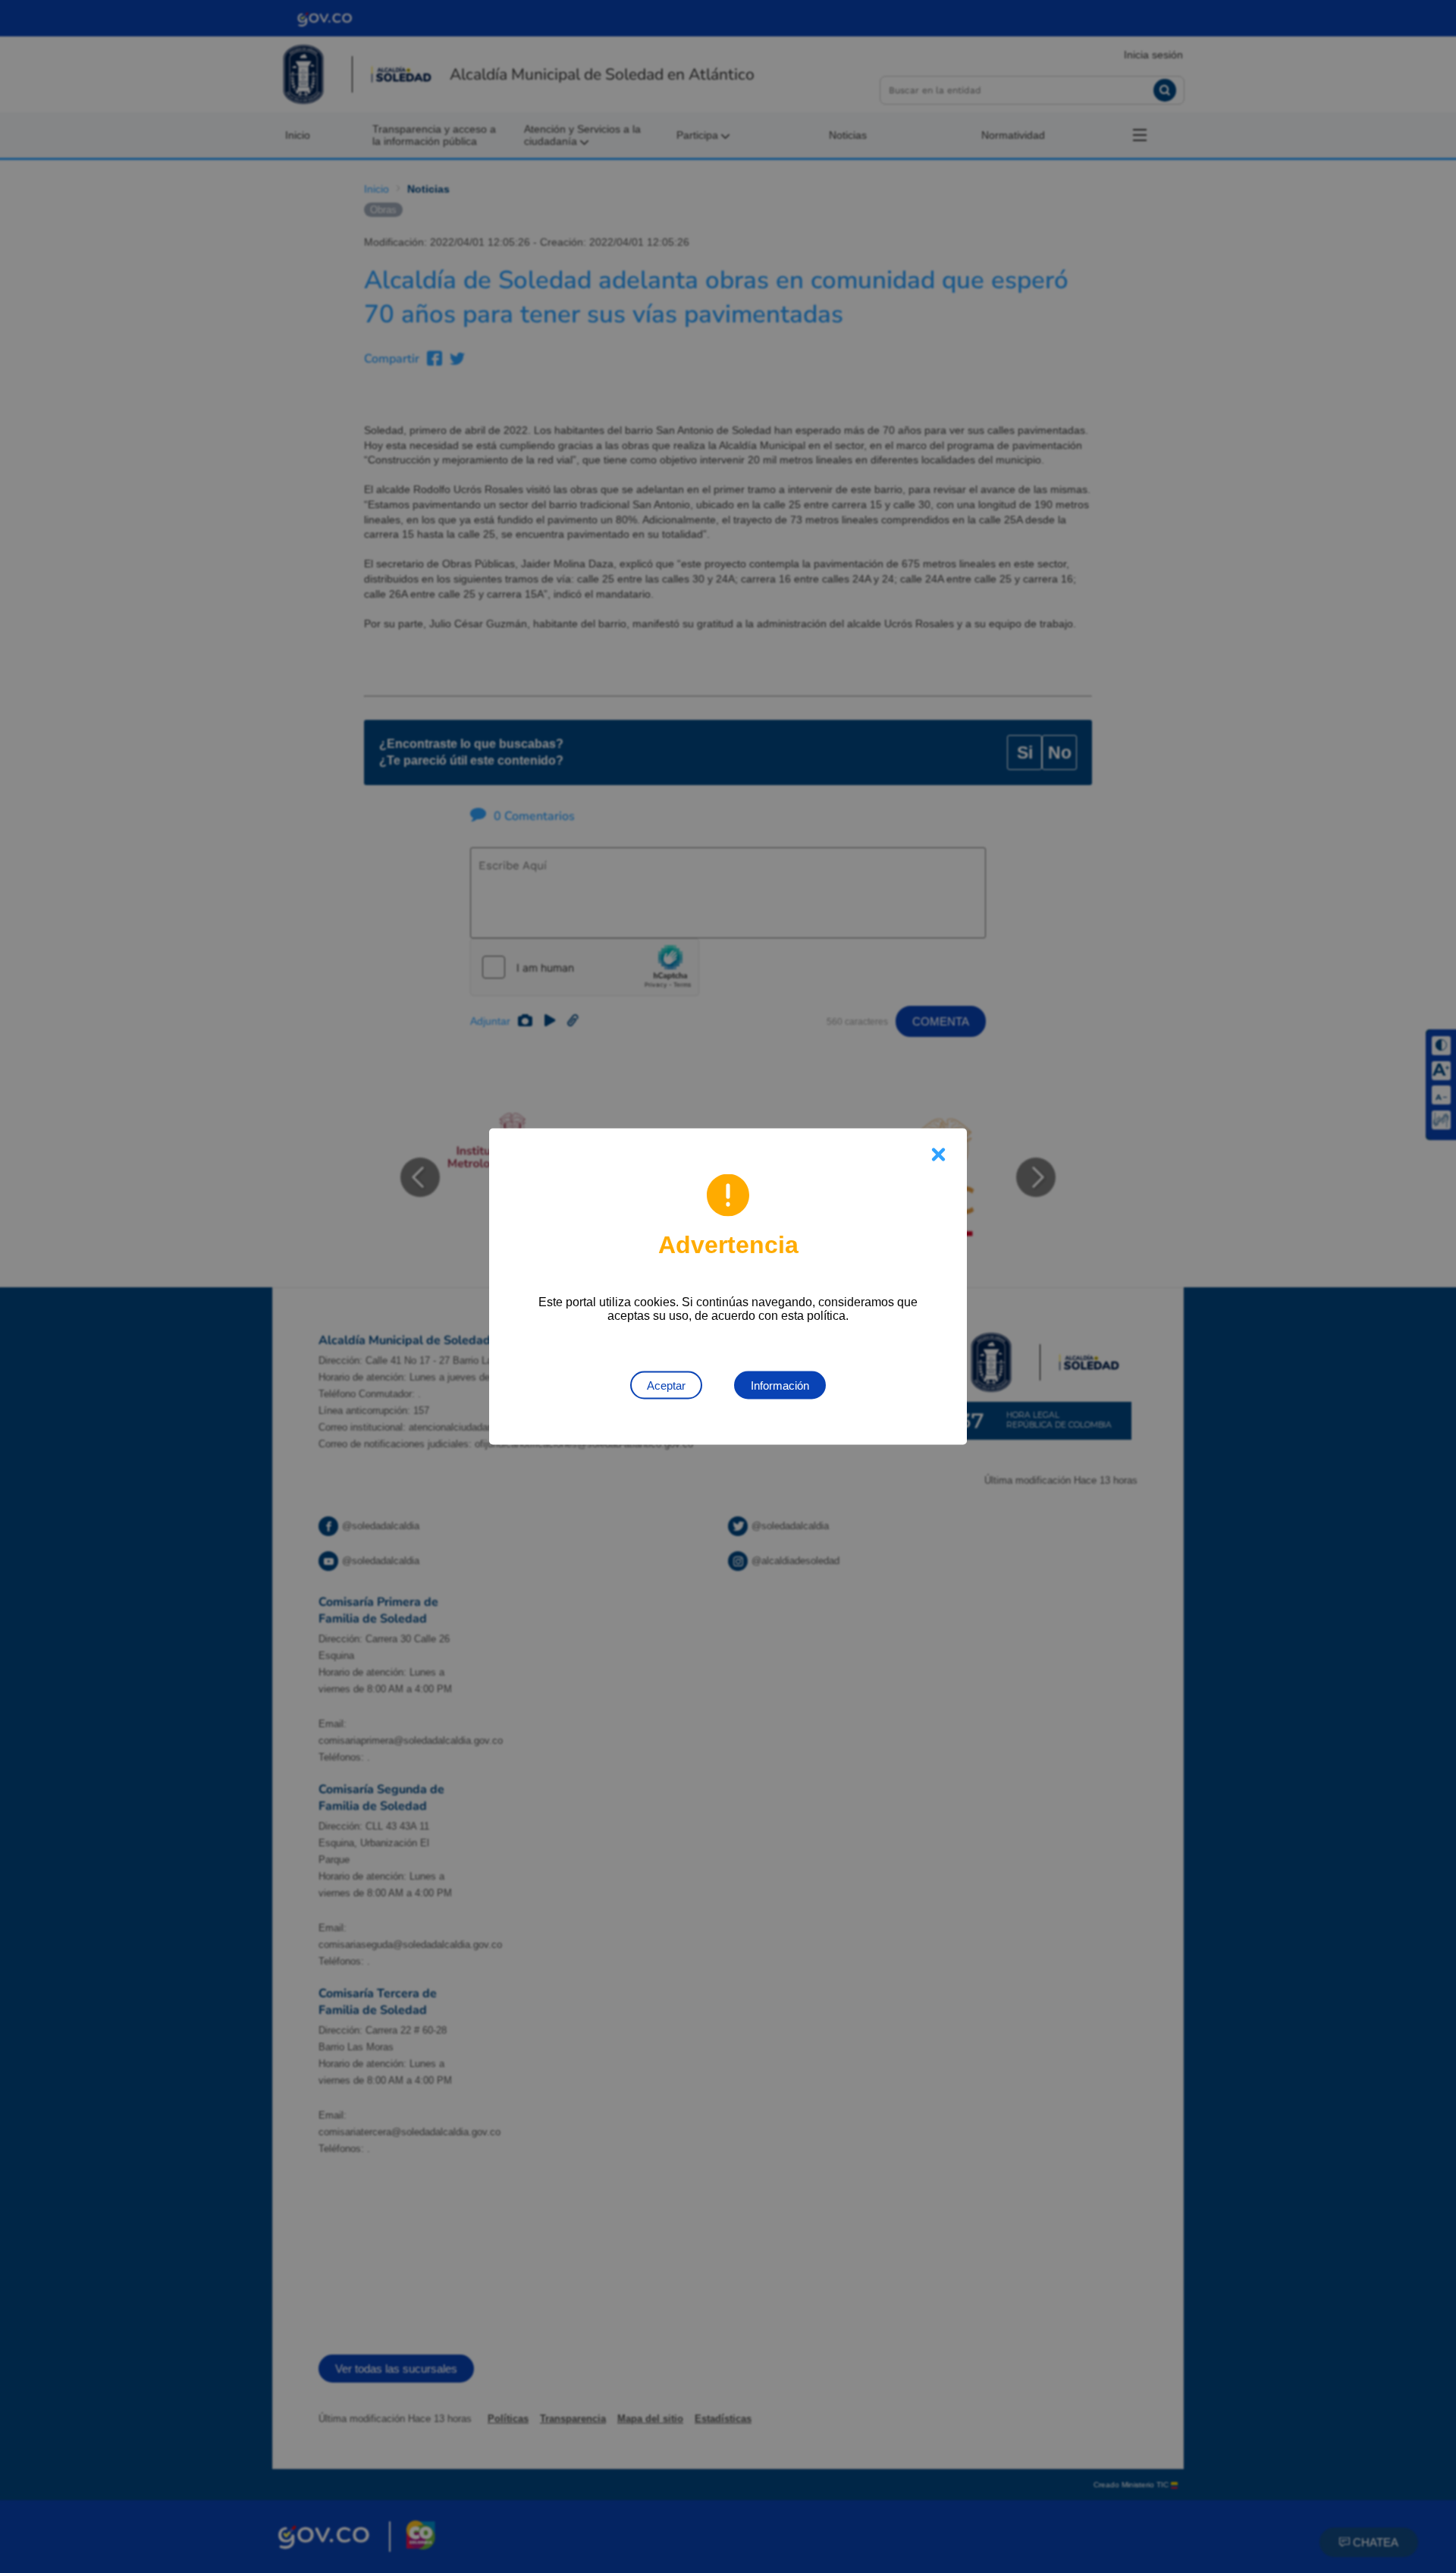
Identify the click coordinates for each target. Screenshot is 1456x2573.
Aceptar (666, 1385)
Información (780, 1385)
